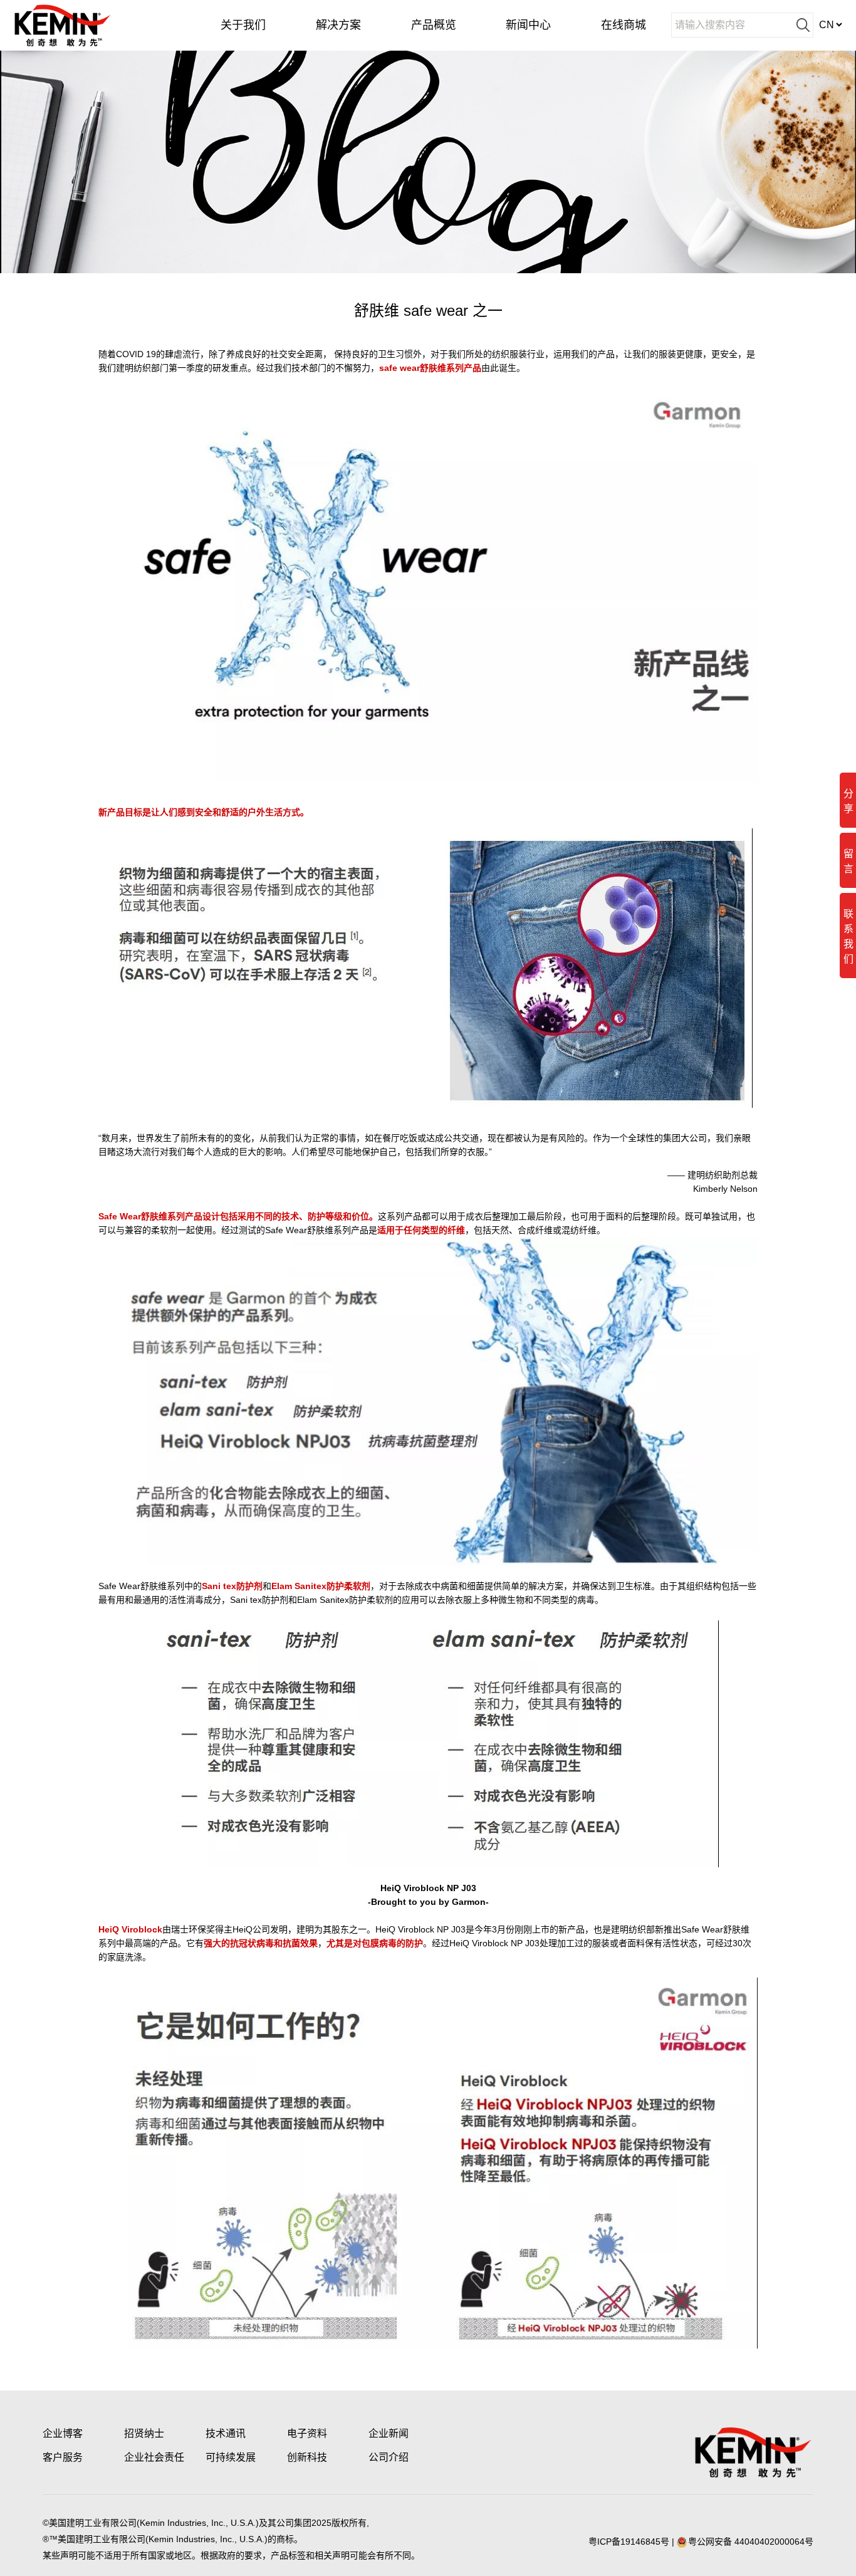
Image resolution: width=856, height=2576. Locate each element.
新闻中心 (528, 25)
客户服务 (63, 2457)
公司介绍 (389, 2457)
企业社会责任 (154, 2457)
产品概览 (434, 25)
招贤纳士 (144, 2433)
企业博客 (63, 2433)
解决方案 (338, 25)
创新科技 (307, 2457)
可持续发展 (231, 2457)
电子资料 (307, 2433)
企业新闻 (389, 2433)
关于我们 (243, 25)
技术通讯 (226, 2433)
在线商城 (624, 25)
